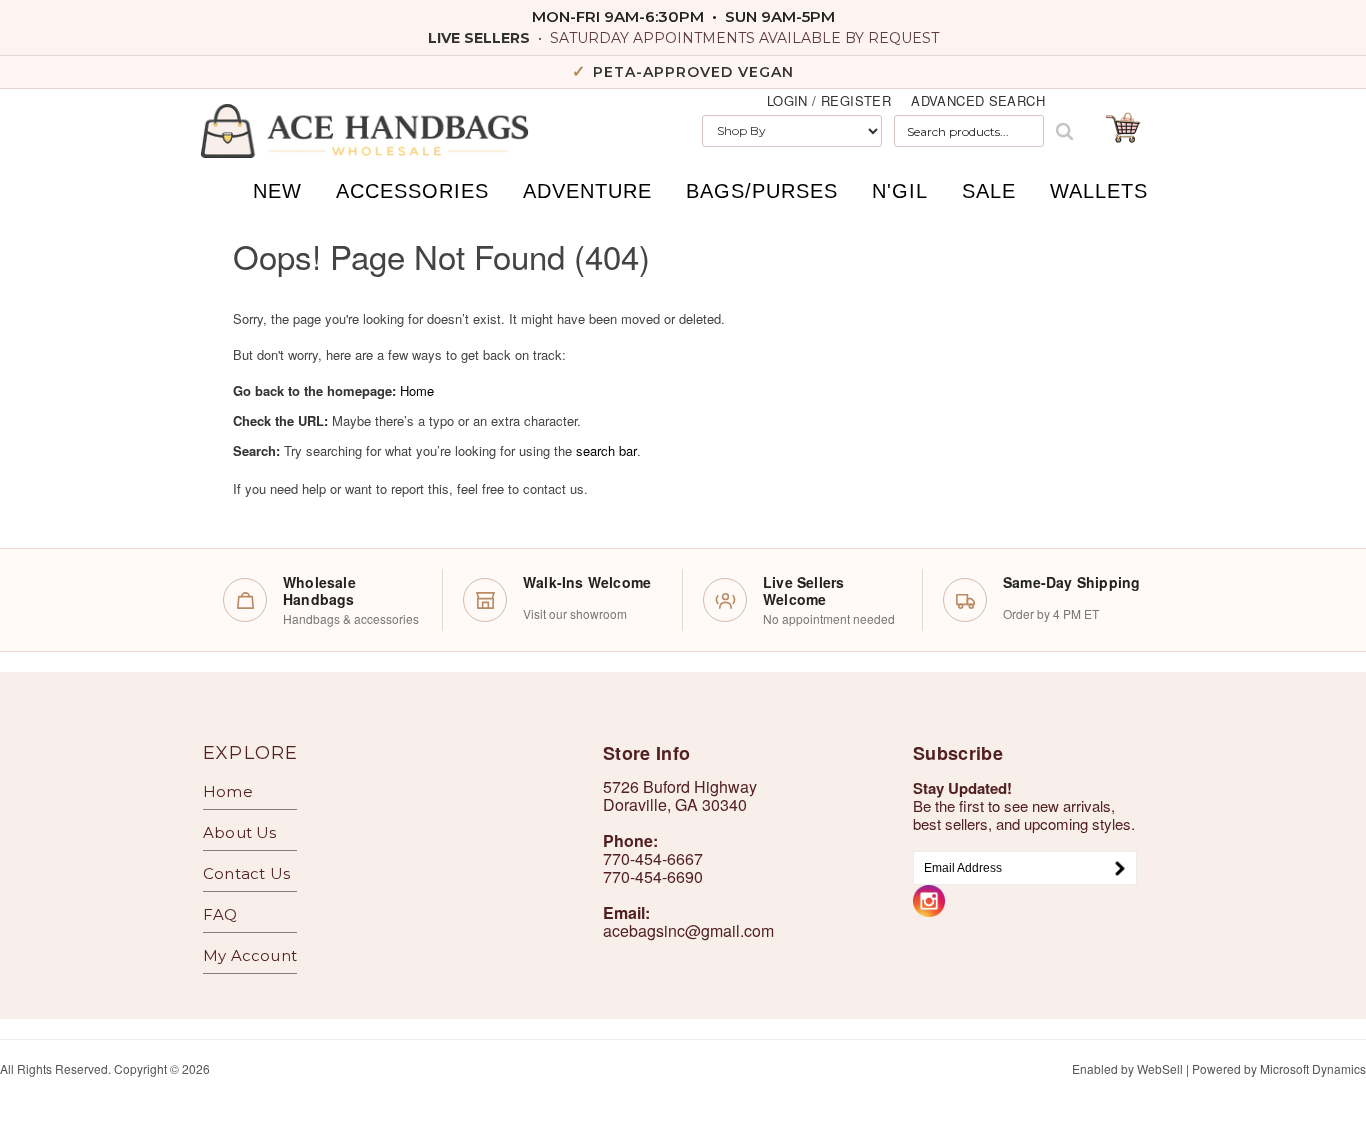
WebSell (1160, 1068)
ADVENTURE (587, 191)
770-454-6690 (653, 876)
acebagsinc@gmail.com (688, 930)
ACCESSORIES (412, 191)
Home (417, 390)
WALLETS (1099, 191)
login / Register (829, 101)
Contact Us (246, 873)
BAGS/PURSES (762, 191)
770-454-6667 (653, 858)
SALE (989, 191)
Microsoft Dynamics (1313, 1068)
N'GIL (900, 191)
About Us (240, 832)
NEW (277, 191)
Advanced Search (978, 101)
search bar (606, 450)
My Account (250, 955)
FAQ (220, 914)
